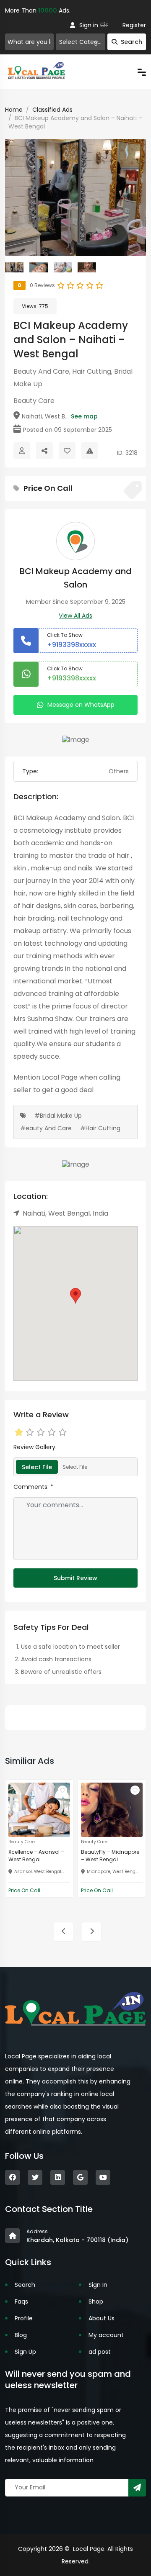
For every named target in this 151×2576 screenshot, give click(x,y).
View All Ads (75, 616)
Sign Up (25, 2352)
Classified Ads (52, 110)
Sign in (89, 25)
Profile (24, 2318)
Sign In (98, 2285)
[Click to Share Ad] (44, 451)
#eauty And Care (46, 1128)
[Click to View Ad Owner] (22, 451)
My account (106, 2335)
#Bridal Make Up (58, 1116)
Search (131, 42)
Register (134, 25)
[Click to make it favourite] (67, 451)
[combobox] (81, 42)
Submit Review (75, 1578)
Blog (21, 2335)
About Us (102, 2318)
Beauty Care (34, 401)
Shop (96, 2301)
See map (84, 416)
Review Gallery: (35, 1447)
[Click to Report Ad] (90, 451)
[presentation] (64, 1932)
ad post (100, 2352)
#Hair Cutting (100, 1128)
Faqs (21, 2301)
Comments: (33, 1487)
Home (14, 110)
